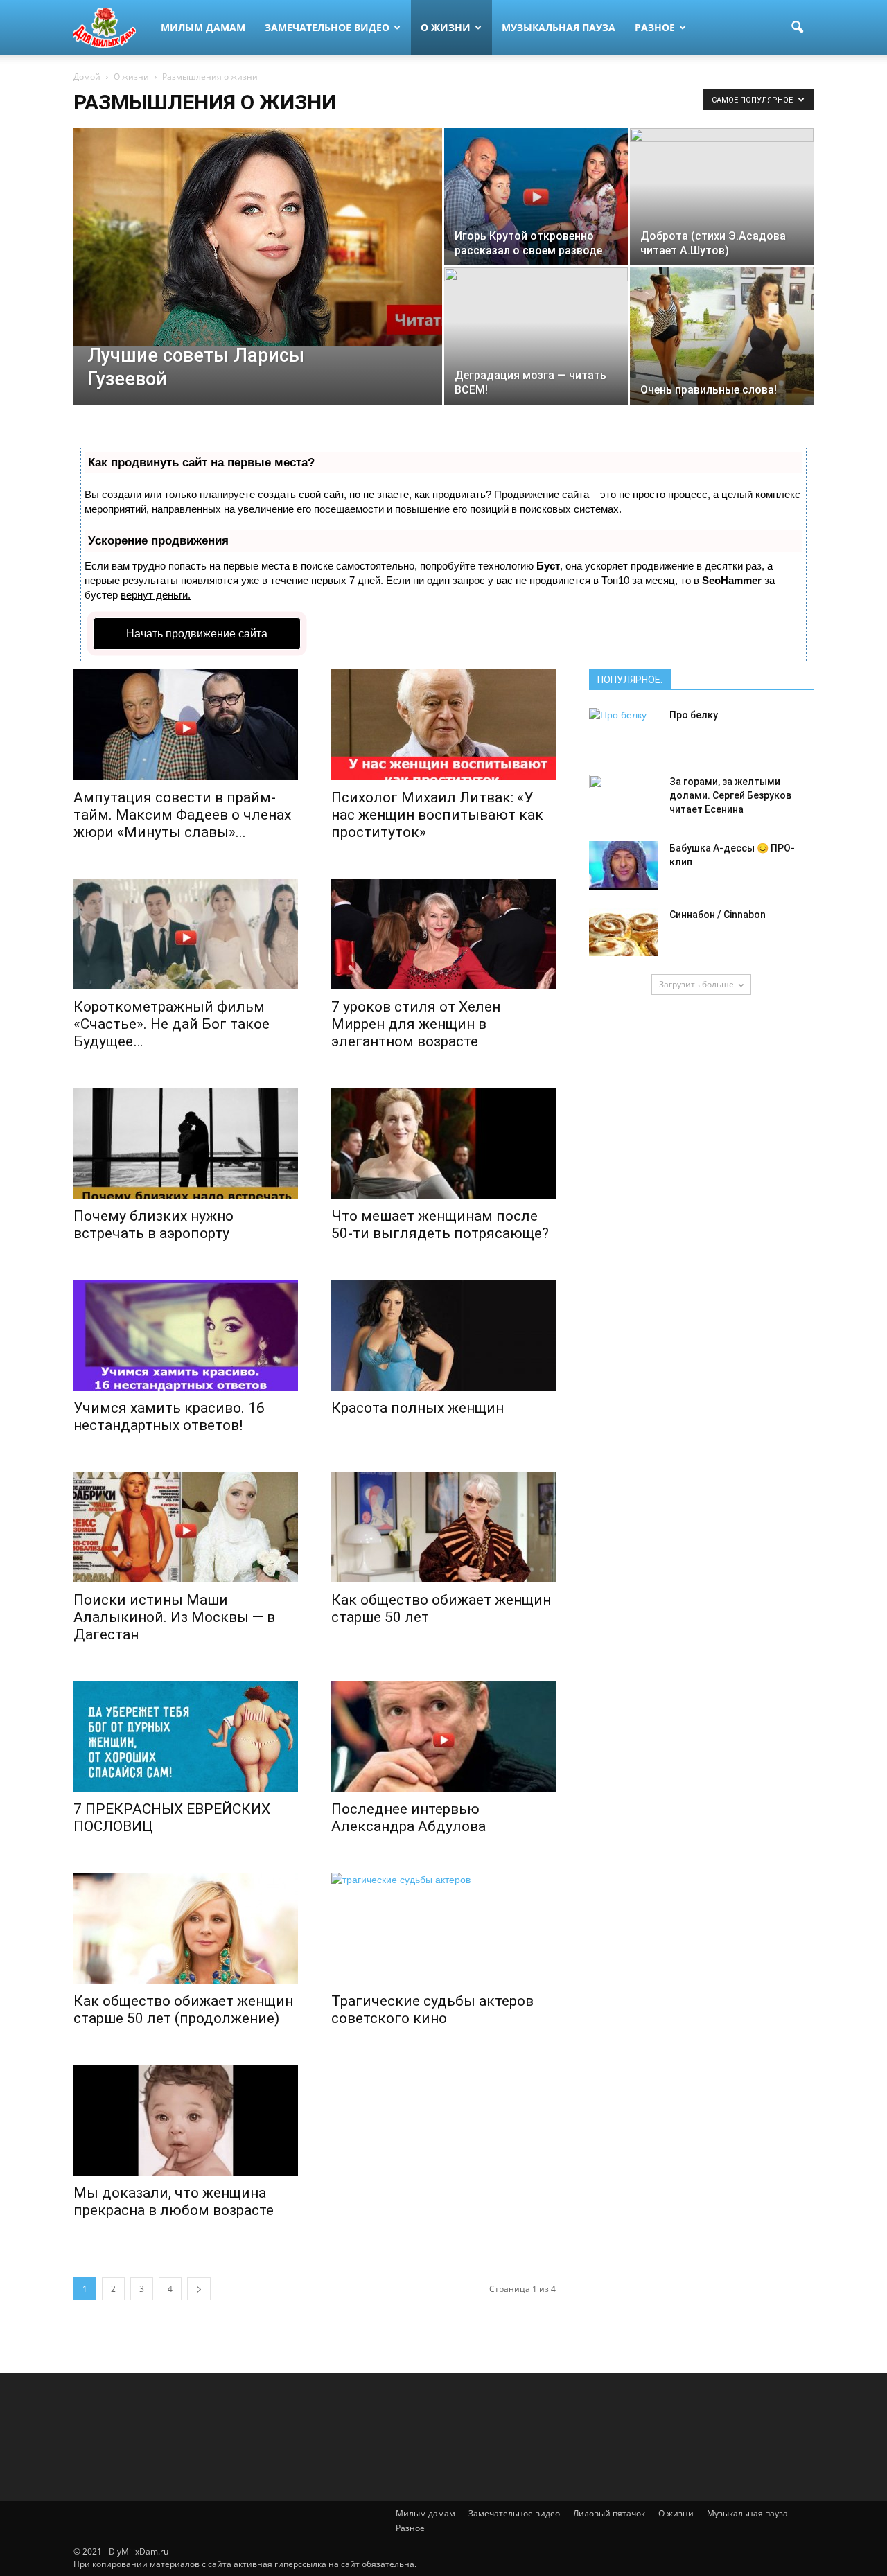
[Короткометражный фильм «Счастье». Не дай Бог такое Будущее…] (186, 934)
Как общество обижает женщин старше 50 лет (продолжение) (183, 2010)
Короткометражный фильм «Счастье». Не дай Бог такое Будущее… (172, 1024)
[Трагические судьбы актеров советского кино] (443, 1928)
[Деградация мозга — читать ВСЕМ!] (536, 336)
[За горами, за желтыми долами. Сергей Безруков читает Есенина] (624, 799)
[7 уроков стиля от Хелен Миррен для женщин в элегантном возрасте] (443, 934)
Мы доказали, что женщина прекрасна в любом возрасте (174, 2202)
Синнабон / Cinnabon (718, 915)
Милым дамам (203, 27)
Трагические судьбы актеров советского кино (432, 2010)
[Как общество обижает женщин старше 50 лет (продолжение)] (186, 1928)
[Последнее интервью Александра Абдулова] (443, 1736)
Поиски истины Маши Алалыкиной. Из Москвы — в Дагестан (174, 1617)
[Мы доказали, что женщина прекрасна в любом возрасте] (186, 2120)
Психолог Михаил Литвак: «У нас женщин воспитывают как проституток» (437, 815)
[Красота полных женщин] (443, 1335)
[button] (797, 28)
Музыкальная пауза (559, 27)
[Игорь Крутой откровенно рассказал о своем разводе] (536, 197)
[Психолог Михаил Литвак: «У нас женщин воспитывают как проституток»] (443, 725)
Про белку (694, 715)
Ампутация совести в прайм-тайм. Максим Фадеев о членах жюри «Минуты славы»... (182, 815)
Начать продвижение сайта (197, 634)
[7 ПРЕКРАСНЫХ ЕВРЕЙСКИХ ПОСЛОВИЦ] (186, 1736)
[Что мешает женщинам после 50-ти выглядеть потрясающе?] (443, 1143)
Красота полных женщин (418, 1408)
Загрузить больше (696, 984)
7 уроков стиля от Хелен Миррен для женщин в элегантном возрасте (416, 1024)
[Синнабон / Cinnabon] (624, 932)
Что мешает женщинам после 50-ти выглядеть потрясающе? (440, 1225)
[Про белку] (624, 732)
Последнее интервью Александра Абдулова (409, 1818)
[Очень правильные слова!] (722, 336)
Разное (655, 27)
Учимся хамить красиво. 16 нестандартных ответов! (169, 1417)
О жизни (446, 27)
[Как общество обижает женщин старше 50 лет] (443, 1527)
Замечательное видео (327, 27)
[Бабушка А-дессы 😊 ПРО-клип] (624, 865)
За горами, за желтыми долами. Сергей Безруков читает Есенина (730, 795)
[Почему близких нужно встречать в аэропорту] (186, 1143)
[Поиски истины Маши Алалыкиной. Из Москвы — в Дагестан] (186, 1527)
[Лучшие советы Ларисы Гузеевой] (258, 237)
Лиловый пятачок (609, 2513)
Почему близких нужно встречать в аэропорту (153, 1225)
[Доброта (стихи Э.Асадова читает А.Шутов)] (722, 197)
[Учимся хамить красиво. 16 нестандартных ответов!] (186, 1335)
